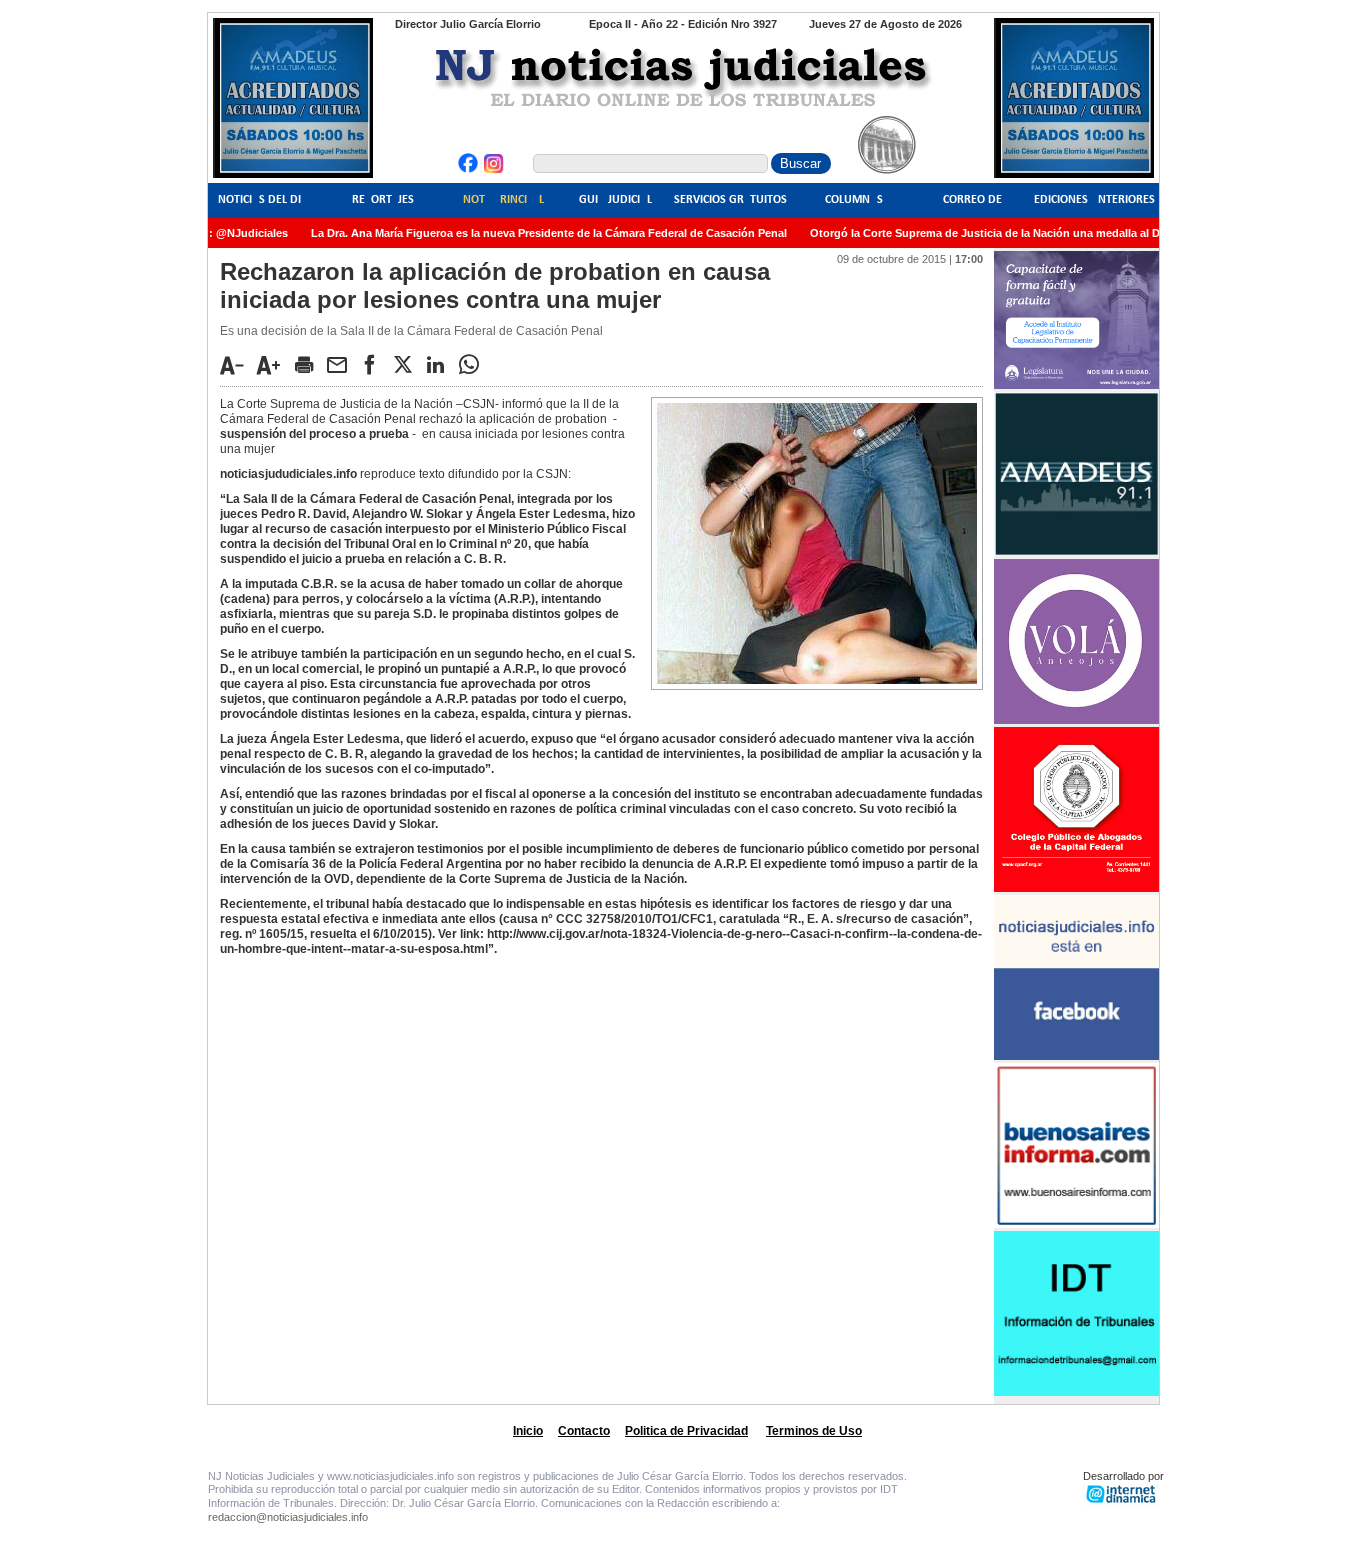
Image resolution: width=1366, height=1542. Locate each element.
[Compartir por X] (408, 364)
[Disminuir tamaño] (237, 365)
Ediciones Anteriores (1094, 200)
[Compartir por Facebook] (375, 364)
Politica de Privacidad (686, 1431)
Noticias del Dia (263, 200)
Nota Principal (503, 200)
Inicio (528, 1431)
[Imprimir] (309, 364)
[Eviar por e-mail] (342, 364)
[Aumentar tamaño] (274, 365)
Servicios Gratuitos (730, 200)
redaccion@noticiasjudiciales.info (288, 1517)
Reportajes (383, 200)
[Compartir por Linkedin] (441, 364)
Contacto (584, 1431)
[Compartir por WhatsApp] (474, 364)
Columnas (854, 200)
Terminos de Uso (814, 1431)
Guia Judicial (615, 200)
